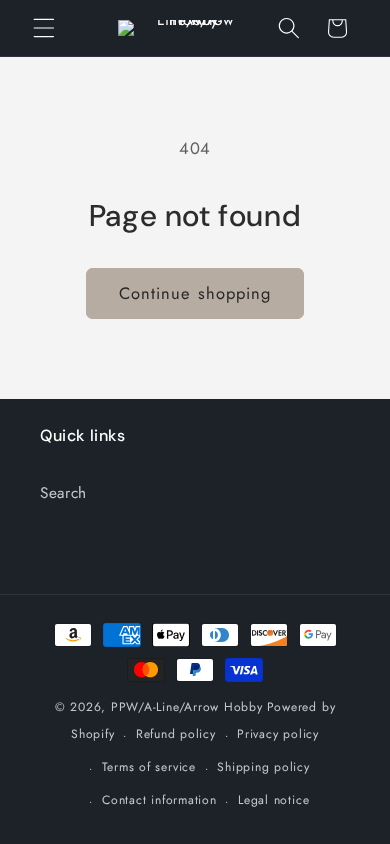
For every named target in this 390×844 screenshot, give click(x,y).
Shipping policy (263, 767)
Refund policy (176, 734)
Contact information (159, 800)
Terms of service (149, 767)
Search (63, 493)
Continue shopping (195, 293)
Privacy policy (278, 734)
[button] (44, 28)
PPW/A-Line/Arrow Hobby (187, 707)
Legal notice (273, 800)
